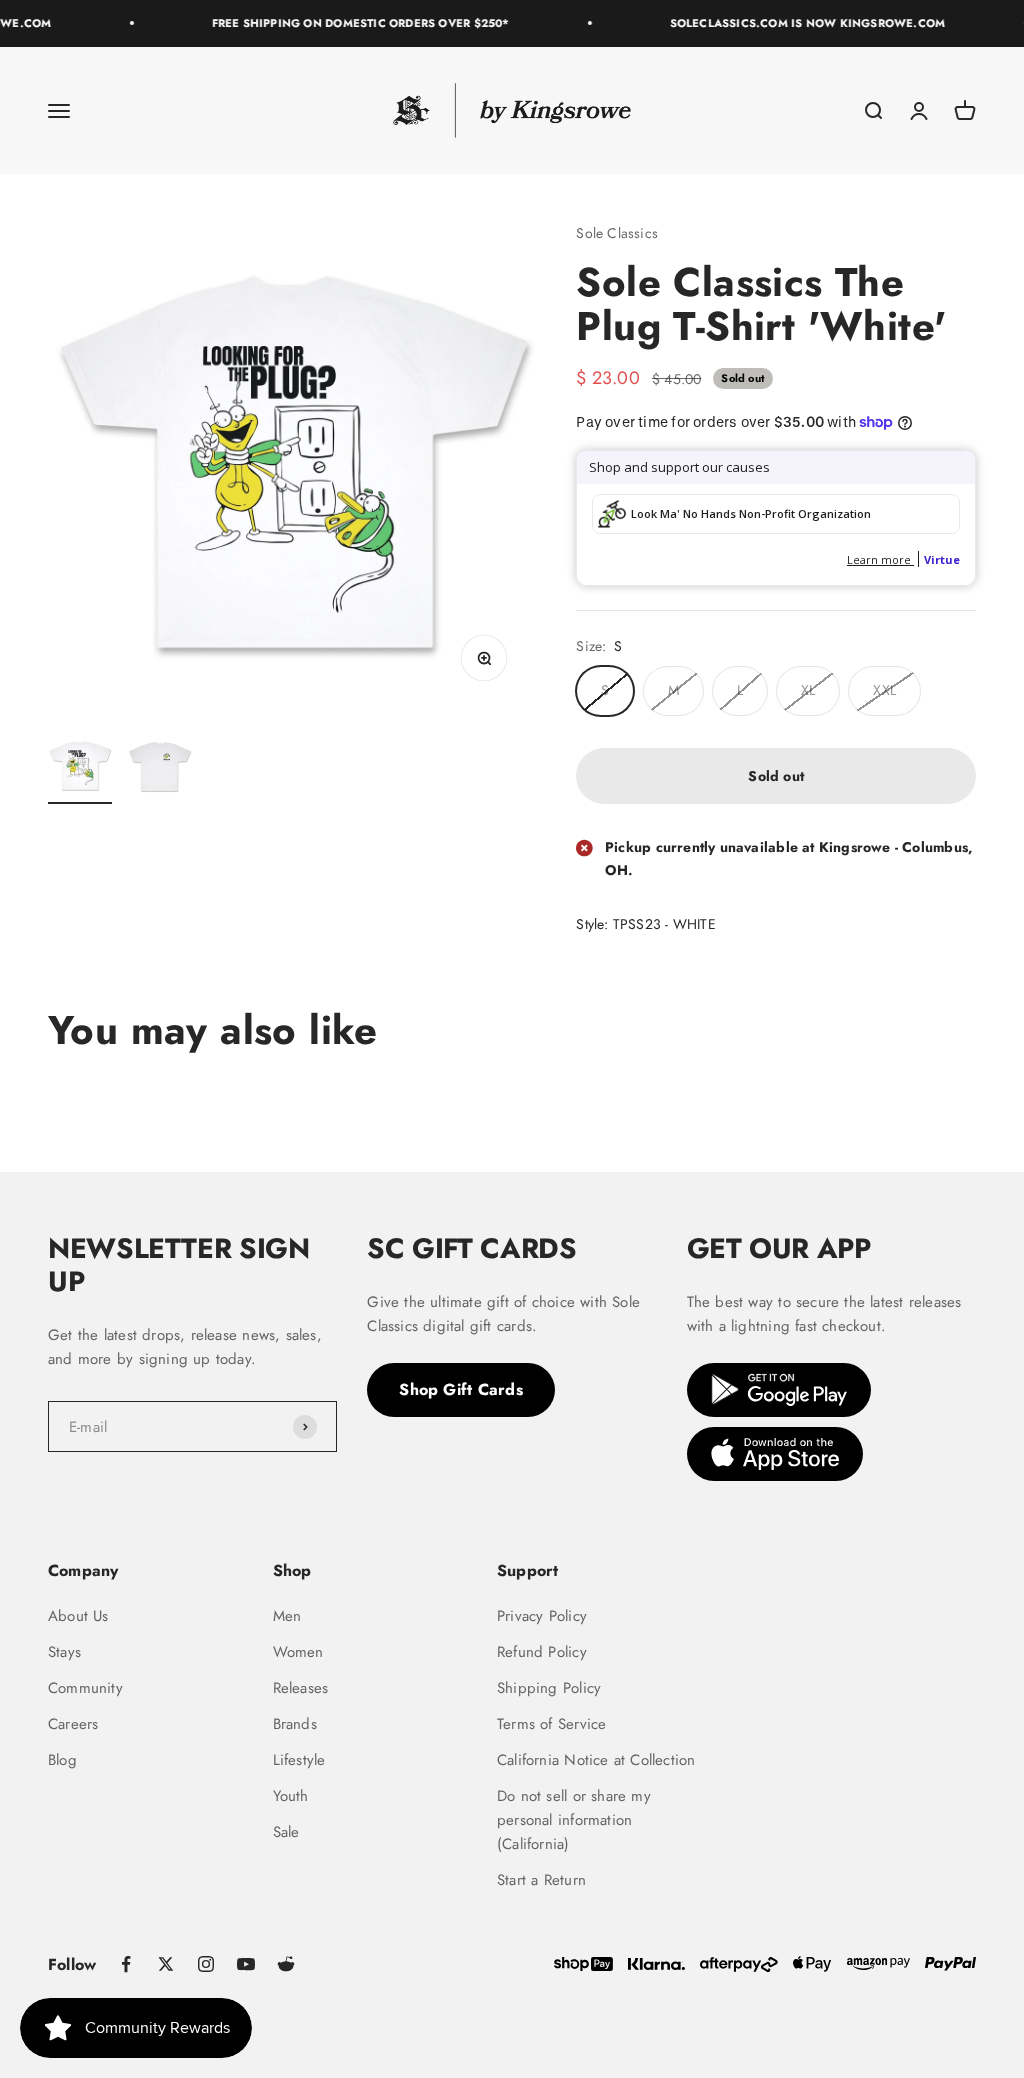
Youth (291, 1796)
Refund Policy (542, 1652)
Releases (301, 1688)
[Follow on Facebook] (126, 1964)
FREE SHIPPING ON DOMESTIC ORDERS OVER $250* (351, 23)
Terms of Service (551, 1724)
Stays (64, 1652)
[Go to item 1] (80, 769)
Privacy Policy (542, 1616)
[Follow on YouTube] (246, 1964)
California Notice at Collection (596, 1760)
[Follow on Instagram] (206, 1964)
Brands (295, 1724)
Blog (62, 1760)
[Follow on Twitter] (166, 1964)
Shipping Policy (549, 1688)
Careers (73, 1724)
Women (298, 1652)
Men (287, 1616)
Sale (286, 1832)
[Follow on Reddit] (286, 1964)
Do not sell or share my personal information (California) (574, 1820)
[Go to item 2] (160, 769)
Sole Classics (617, 233)
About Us (78, 1616)
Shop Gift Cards (461, 1389)
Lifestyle (299, 1760)
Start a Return (541, 1880)
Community (85, 1688)
